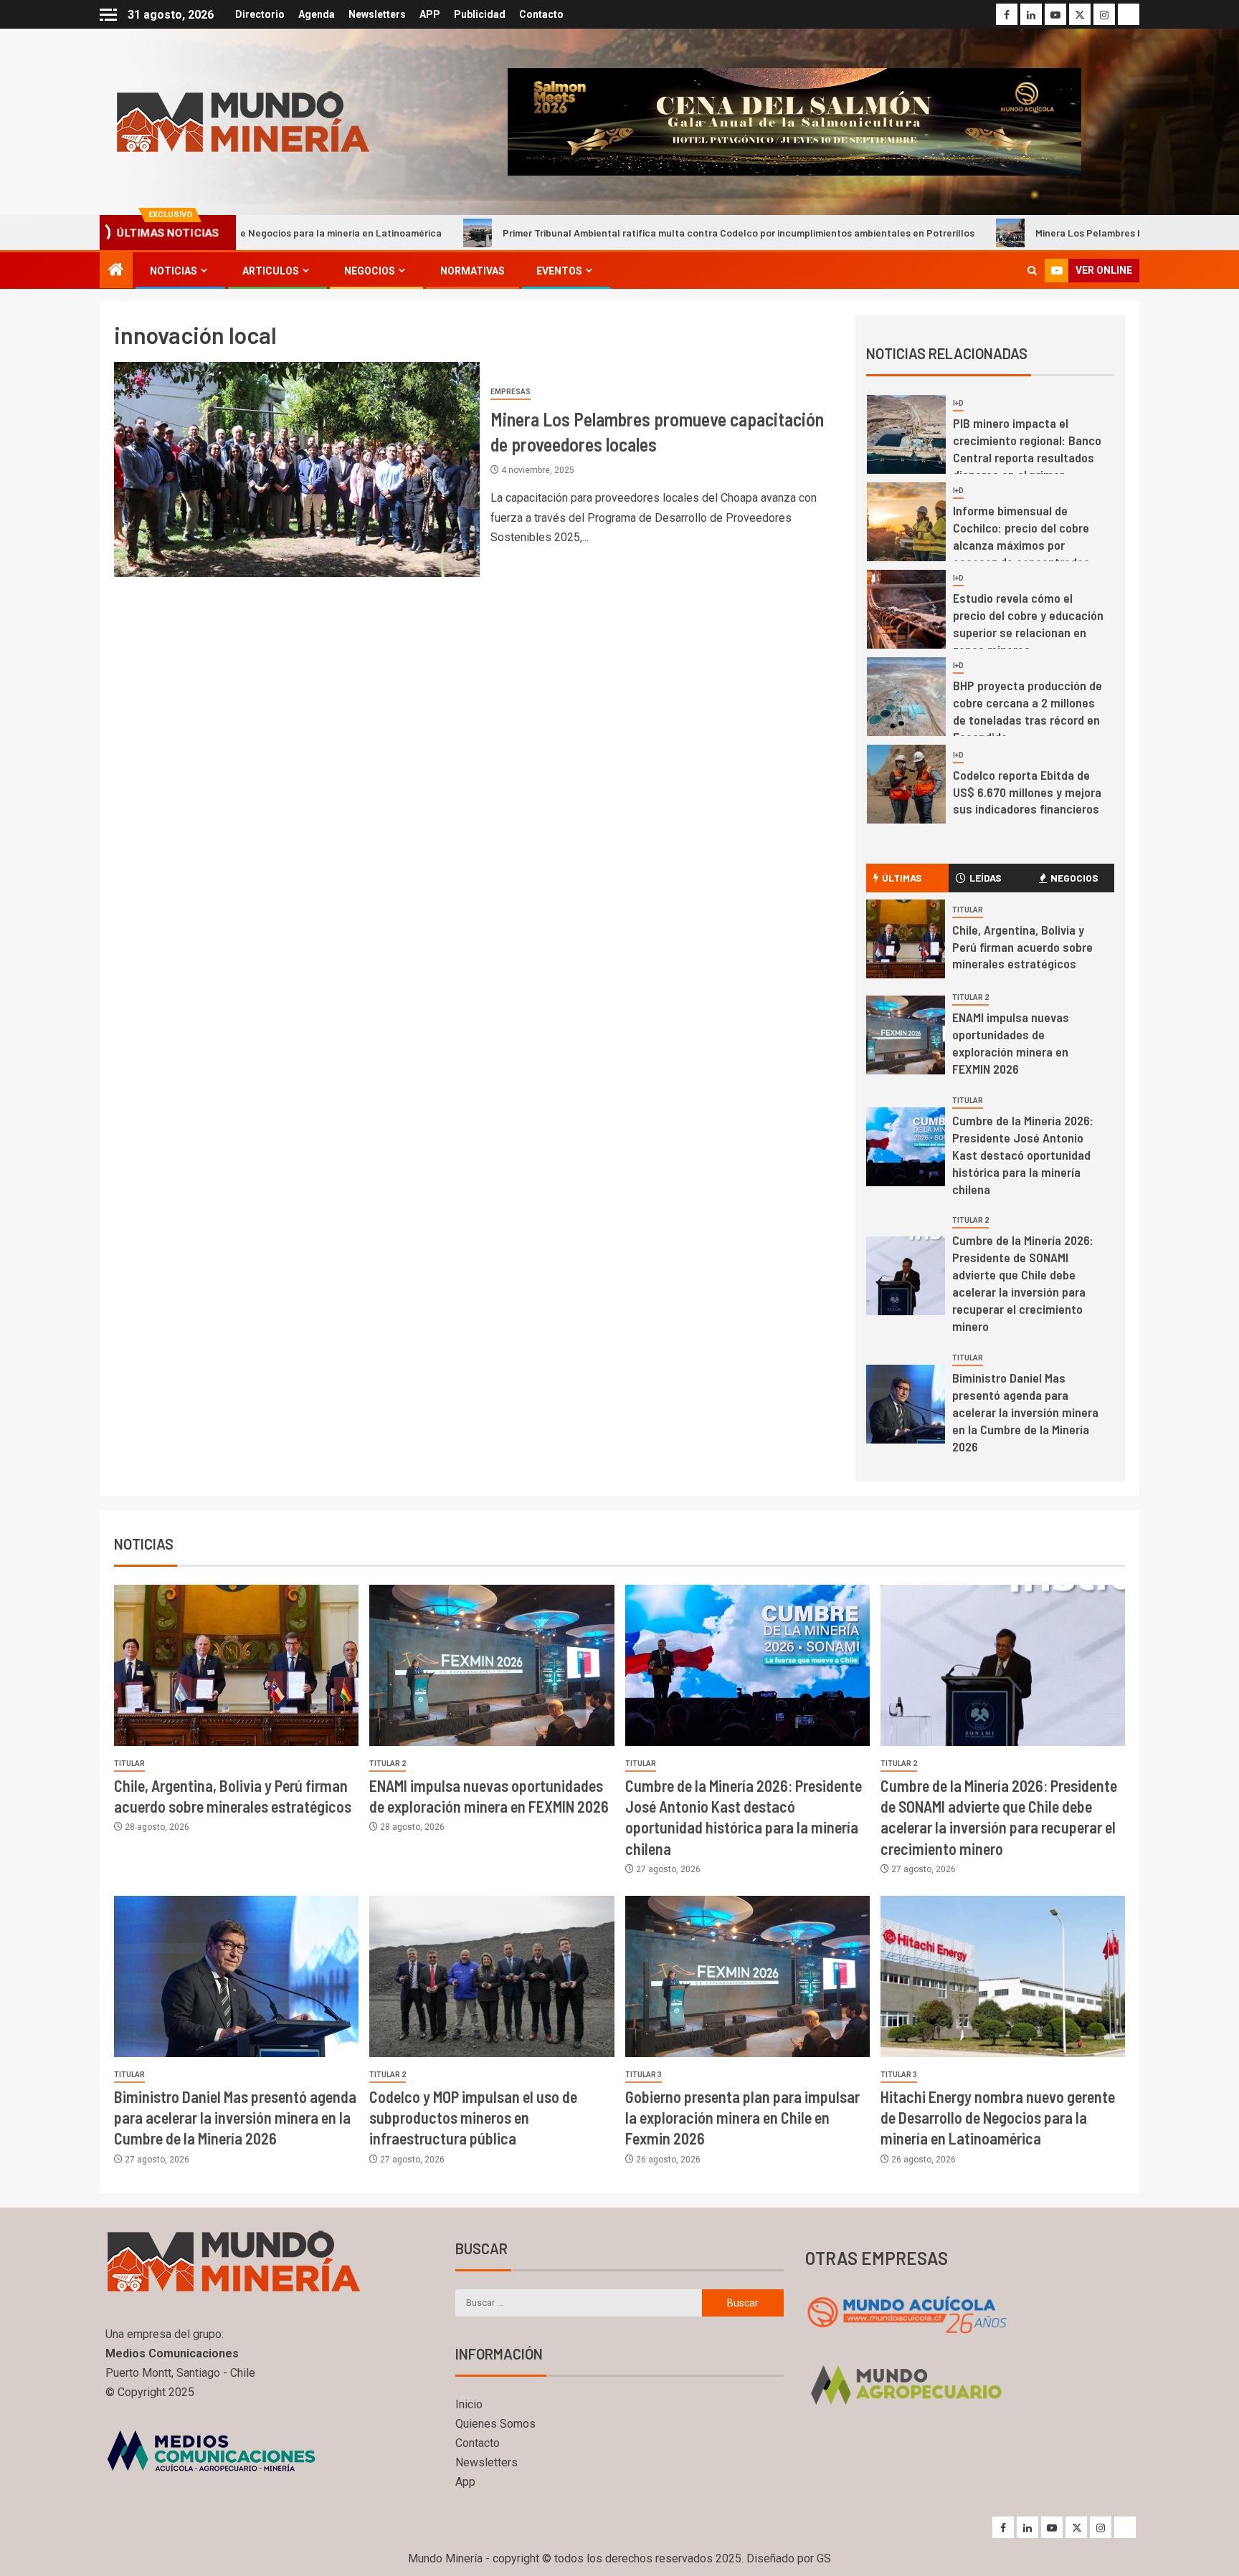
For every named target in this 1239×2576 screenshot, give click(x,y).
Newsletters (377, 14)
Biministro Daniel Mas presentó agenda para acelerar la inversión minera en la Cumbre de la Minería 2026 (1025, 1412)
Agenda (317, 14)
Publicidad (480, 14)
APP (430, 14)
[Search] (1032, 271)
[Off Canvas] (108, 15)
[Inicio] (116, 271)
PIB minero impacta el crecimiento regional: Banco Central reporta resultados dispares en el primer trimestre (1027, 457)
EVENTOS (559, 271)
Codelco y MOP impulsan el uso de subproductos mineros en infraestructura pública (473, 2118)
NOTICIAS (174, 271)
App (465, 2482)
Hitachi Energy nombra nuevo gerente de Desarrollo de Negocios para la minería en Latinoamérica (998, 2118)
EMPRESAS (511, 392)
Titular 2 (970, 997)
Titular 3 (644, 2075)
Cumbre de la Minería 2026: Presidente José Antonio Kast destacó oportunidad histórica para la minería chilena (1023, 1155)
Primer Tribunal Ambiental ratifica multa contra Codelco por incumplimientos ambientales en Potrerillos (604, 233)
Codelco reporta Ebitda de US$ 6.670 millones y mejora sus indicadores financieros (1027, 792)
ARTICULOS (271, 271)
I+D (958, 403)
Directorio (260, 14)
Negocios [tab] (1074, 878)
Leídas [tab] (986, 878)
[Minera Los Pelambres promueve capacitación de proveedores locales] (297, 469)
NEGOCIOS (370, 271)
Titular (968, 910)
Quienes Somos (495, 2424)
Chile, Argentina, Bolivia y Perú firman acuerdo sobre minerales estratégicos (1022, 947)
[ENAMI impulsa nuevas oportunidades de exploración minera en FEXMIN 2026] (906, 1035)
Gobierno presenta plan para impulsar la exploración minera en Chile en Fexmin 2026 (742, 2118)
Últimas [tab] (902, 878)
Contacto (541, 14)
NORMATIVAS (473, 271)
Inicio (469, 2404)
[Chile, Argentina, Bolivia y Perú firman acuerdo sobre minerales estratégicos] (906, 939)
